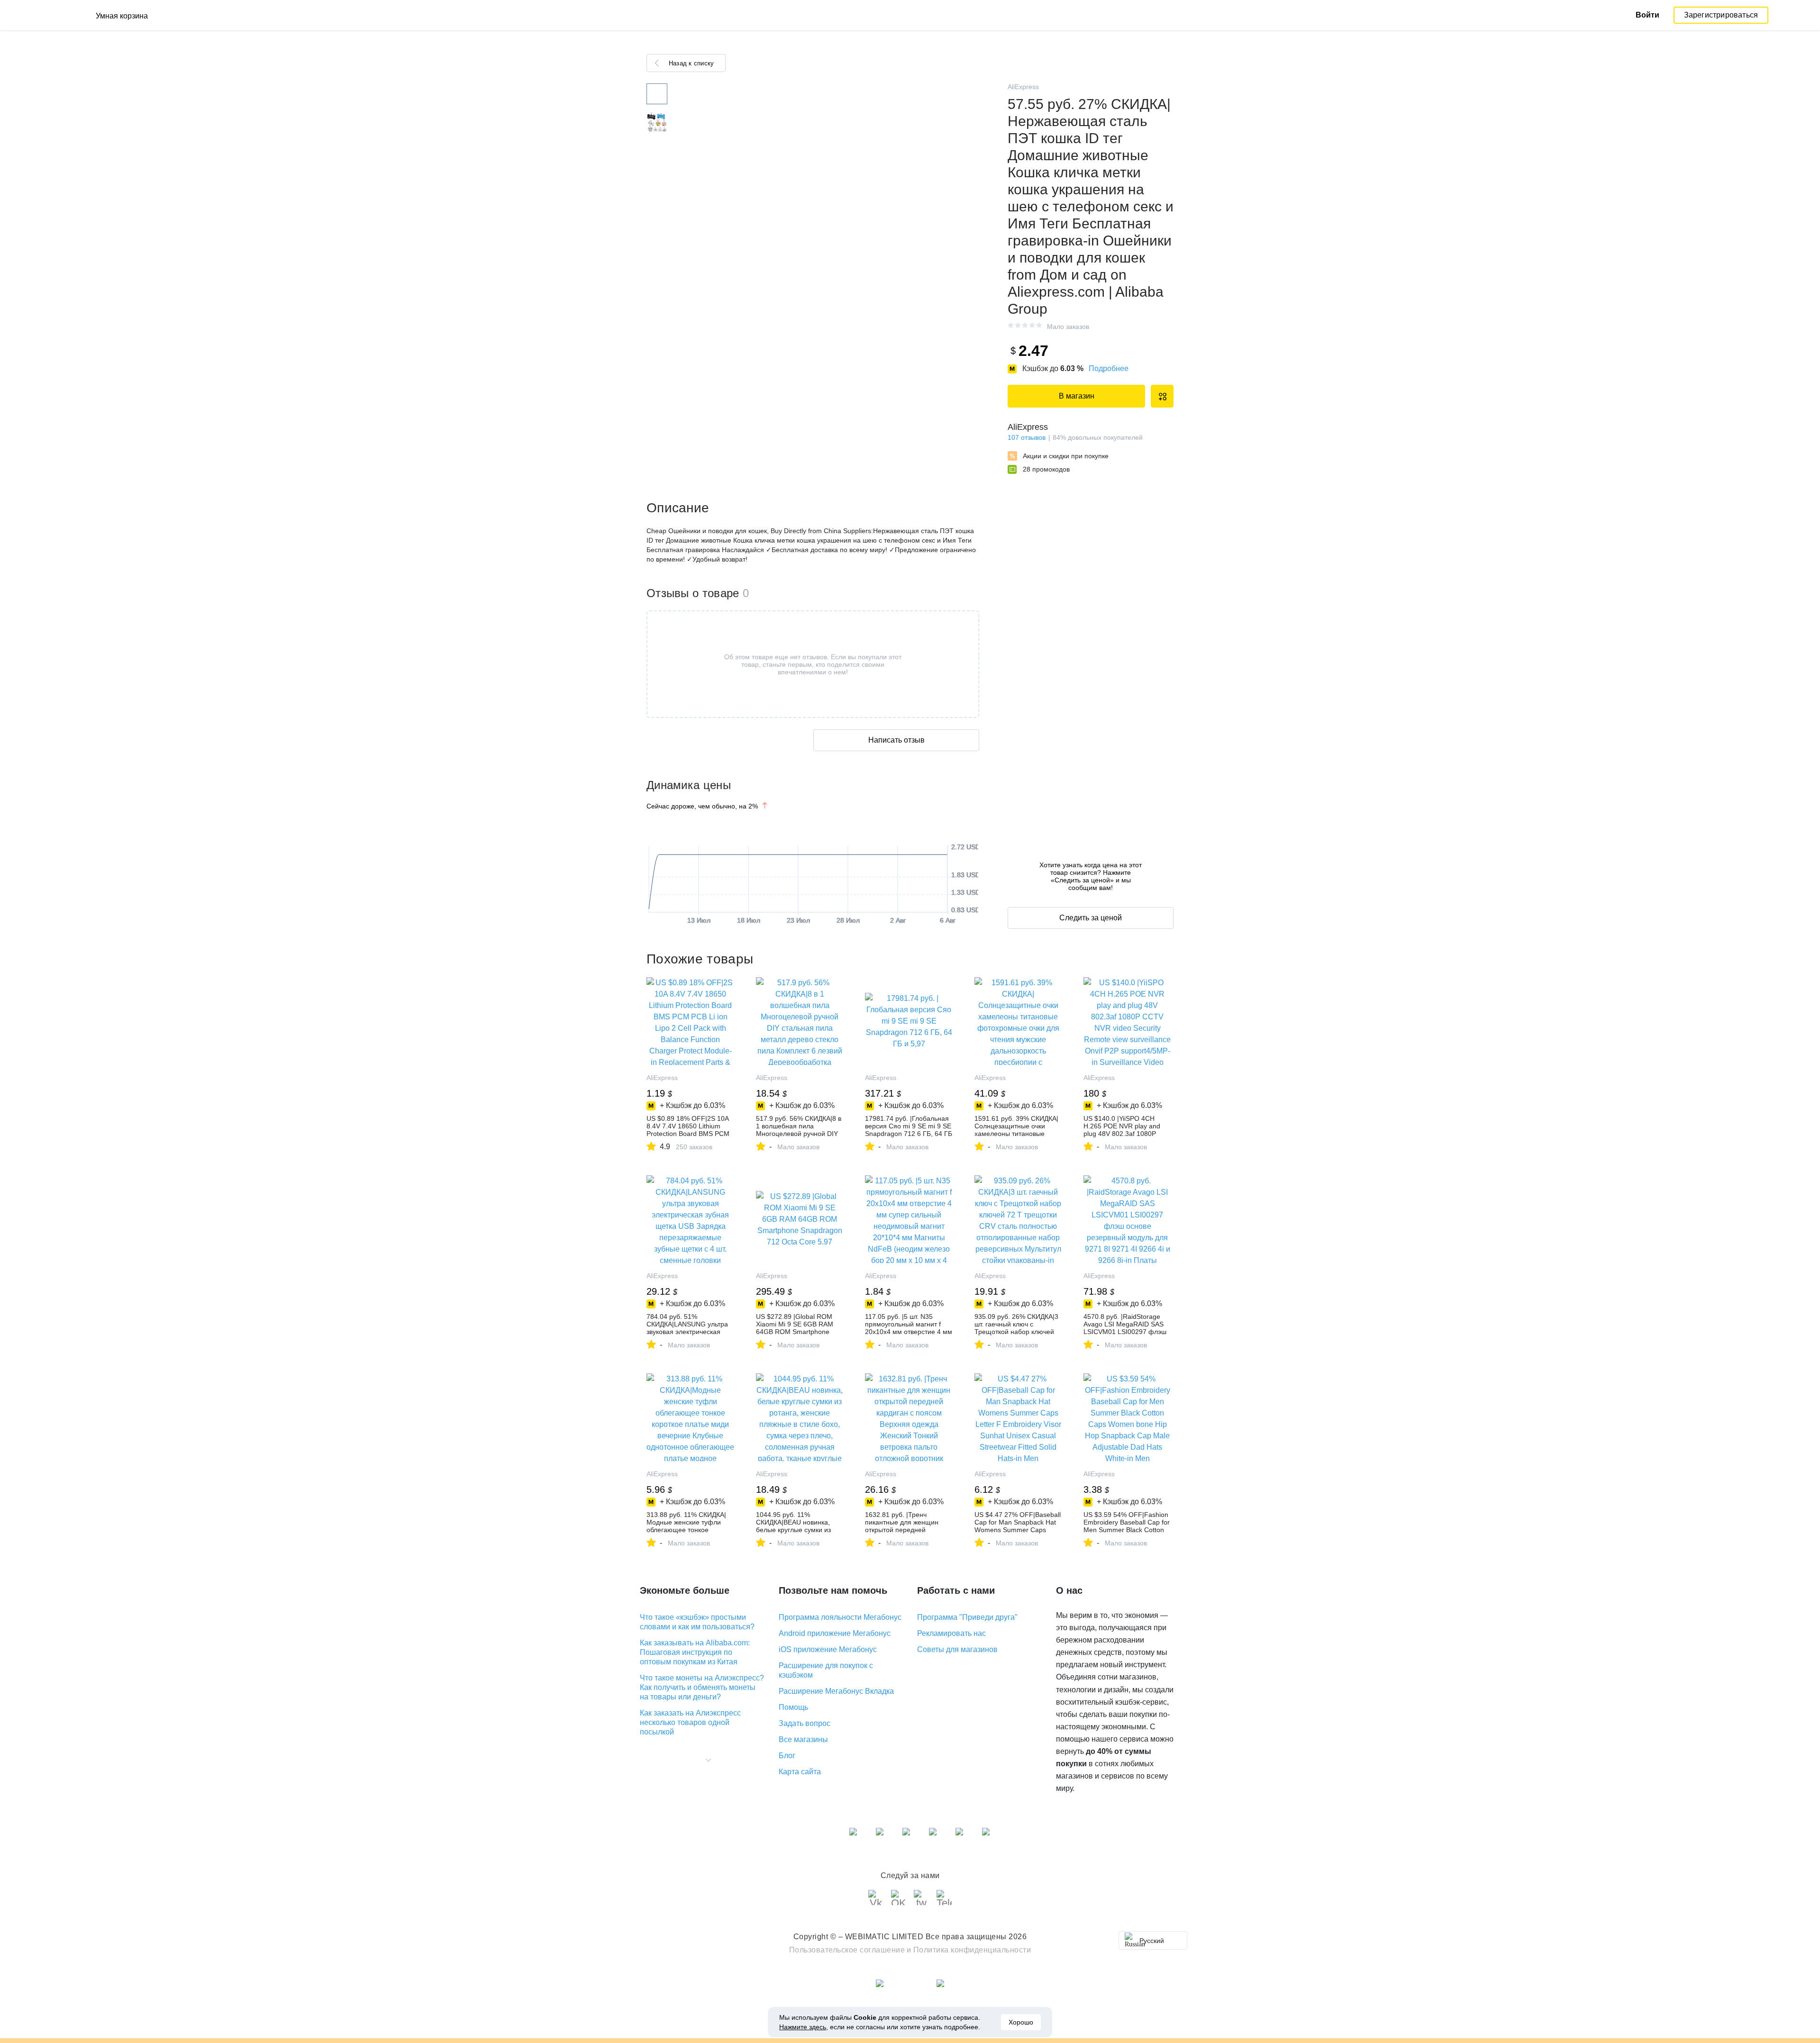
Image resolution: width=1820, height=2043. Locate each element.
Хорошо (1021, 2022)
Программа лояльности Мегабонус (840, 1617)
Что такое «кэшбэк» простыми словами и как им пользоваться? (697, 1622)
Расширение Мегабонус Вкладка (836, 1691)
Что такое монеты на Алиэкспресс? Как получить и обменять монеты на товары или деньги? (702, 1687)
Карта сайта (800, 1772)
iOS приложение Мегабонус (828, 1649)
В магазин (1077, 396)
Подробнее (1109, 368)
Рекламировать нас (951, 1633)
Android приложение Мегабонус (835, 1633)
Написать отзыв (896, 740)
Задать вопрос (805, 1723)
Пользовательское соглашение (847, 1950)
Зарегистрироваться (1721, 15)
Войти (1647, 15)
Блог (787, 1756)
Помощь (793, 1707)
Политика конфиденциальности (972, 1950)
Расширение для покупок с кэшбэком (826, 1670)
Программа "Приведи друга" (967, 1617)
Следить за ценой (1091, 918)
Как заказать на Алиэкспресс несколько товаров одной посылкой (690, 1722)
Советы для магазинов (957, 1649)
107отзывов (1027, 437)
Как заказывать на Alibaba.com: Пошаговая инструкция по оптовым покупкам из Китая (695, 1652)
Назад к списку (691, 63)
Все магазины (803, 1739)
